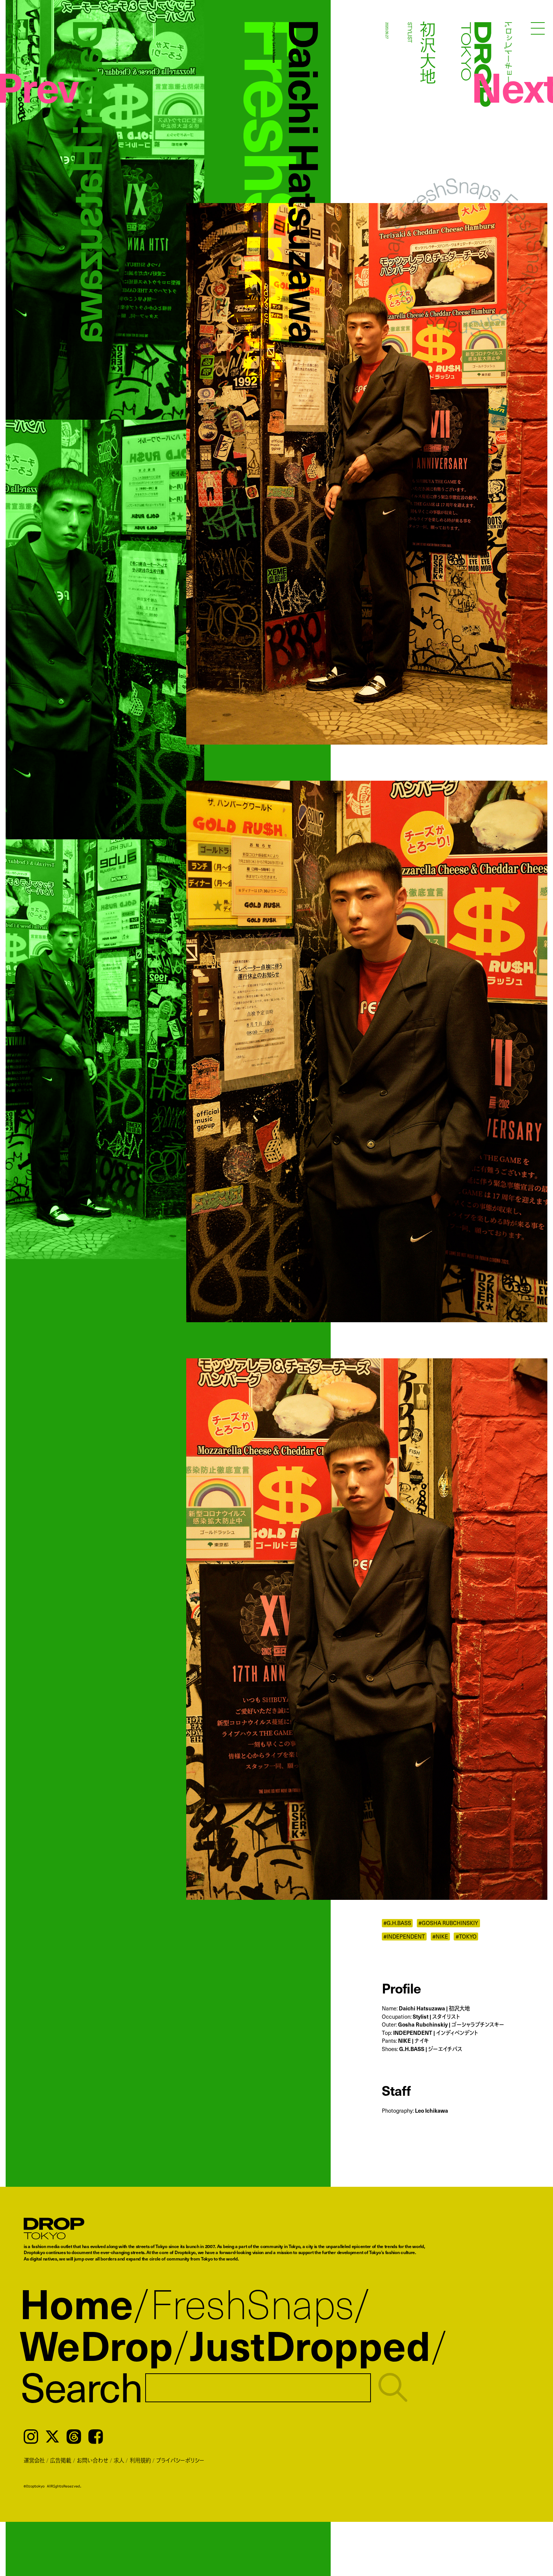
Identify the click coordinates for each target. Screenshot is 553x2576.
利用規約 (140, 2460)
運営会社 (34, 2460)
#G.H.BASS (397, 1923)
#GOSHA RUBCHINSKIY (448, 1923)
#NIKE (440, 1937)
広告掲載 (61, 2460)
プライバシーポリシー (180, 2460)
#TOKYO (466, 1937)
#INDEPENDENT (404, 1937)
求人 (119, 2460)
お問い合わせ (93, 2460)
